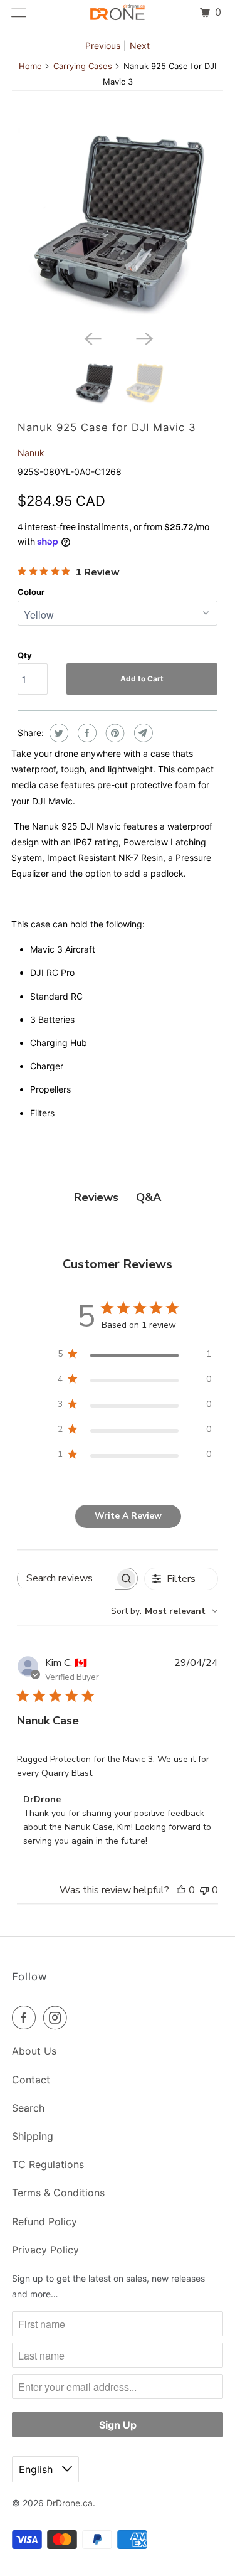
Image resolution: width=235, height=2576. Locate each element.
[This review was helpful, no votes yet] (181, 1890)
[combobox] (164, 1611)
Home (30, 66)
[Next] (144, 338)
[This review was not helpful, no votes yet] (204, 1890)
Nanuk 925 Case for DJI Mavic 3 (107, 427)
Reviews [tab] (96, 1197)
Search (28, 2108)
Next (140, 45)
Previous (103, 45)
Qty (25, 655)
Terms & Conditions (58, 2193)
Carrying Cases (83, 66)
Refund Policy (44, 2221)
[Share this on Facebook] (86, 733)
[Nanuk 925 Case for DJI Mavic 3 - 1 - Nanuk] (117, 224)
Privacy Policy (45, 2250)
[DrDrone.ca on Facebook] (26, 2018)
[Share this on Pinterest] (114, 733)
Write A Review (128, 1516)
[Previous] (91, 338)
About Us (34, 2051)
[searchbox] (66, 1578)
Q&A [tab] (149, 1197)
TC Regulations (48, 2164)
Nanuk (31, 453)
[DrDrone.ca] (118, 13)
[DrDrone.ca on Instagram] (58, 2018)
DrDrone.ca (70, 2503)
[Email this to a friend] (142, 733)
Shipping (33, 2136)
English (37, 2469)
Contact (31, 2080)
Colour (31, 592)
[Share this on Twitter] (57, 733)
